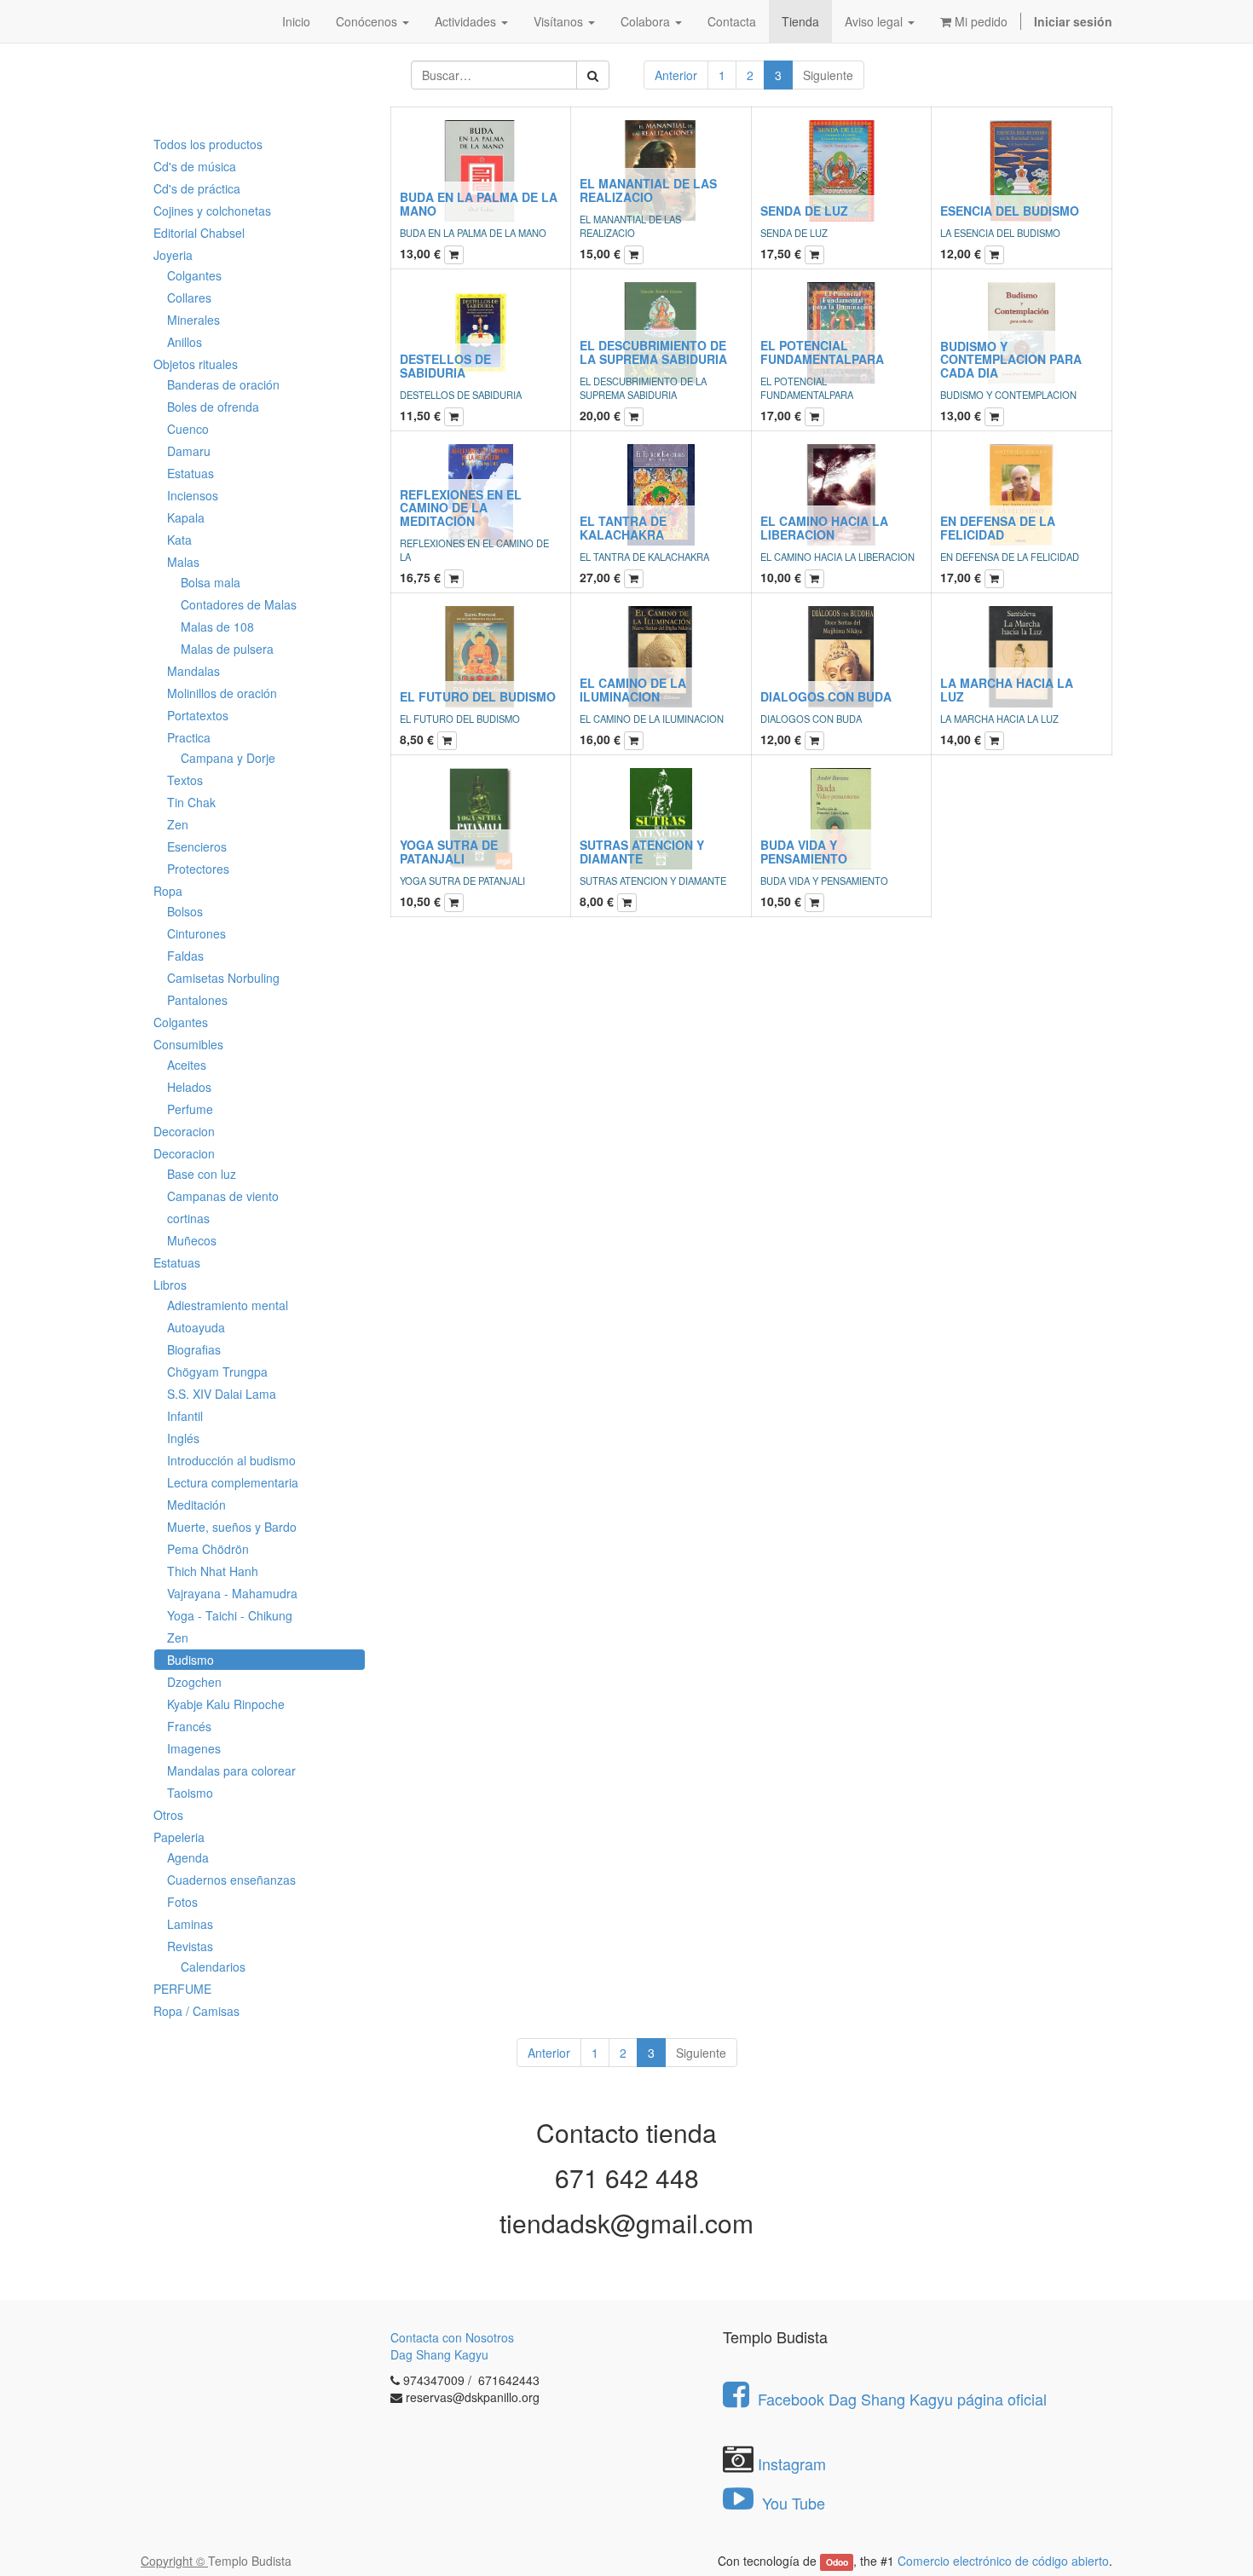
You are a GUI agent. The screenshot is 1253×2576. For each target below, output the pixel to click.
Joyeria (173, 255)
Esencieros (197, 846)
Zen (178, 824)
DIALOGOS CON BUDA (826, 696)
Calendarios (213, 1967)
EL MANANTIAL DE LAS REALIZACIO (648, 190)
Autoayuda (196, 1327)
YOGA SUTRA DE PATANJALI (449, 851)
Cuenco (188, 429)
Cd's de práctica (197, 188)
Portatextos (198, 715)
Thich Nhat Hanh (213, 1571)
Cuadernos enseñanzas (231, 1880)
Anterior (676, 75)
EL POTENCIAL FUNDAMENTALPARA (822, 352)
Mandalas (193, 671)
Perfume (190, 1109)
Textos (185, 780)
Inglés (183, 1438)
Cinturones (196, 933)
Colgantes (194, 275)
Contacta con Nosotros (452, 2337)
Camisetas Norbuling (223, 978)
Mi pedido (979, 21)
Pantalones (197, 1000)
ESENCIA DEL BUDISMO (1010, 211)
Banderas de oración (223, 384)
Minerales (193, 320)
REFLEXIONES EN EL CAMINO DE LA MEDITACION (461, 508)
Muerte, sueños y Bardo (232, 1527)
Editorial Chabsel (199, 233)
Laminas (190, 1924)
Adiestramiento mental (228, 1305)
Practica (189, 737)
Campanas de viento (223, 1196)
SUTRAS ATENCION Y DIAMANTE (642, 851)
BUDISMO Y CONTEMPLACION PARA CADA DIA (1011, 359)
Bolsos (185, 911)
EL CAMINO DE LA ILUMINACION (633, 689)
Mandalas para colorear (231, 1770)
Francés (189, 1726)
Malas (183, 562)
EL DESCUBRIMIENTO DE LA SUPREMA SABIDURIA (653, 352)
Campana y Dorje (228, 758)
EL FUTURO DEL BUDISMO (478, 696)
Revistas (190, 1946)
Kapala (186, 517)
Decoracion (184, 1131)
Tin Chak (191, 802)
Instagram (792, 2463)
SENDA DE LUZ (804, 211)
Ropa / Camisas (196, 2011)
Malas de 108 (217, 627)
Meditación (196, 1505)
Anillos (185, 342)
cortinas (188, 1218)
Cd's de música (195, 166)
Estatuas (191, 473)
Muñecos (192, 1240)
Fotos (182, 1902)
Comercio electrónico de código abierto (1003, 2561)
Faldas (185, 956)
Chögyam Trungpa (217, 1372)
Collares (189, 297)
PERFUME (182, 1989)
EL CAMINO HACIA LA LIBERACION (824, 527)
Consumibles (188, 1044)
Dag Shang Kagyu (439, 2354)
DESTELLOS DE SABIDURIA (445, 365)
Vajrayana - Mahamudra (232, 1593)
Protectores (198, 869)
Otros (168, 1815)
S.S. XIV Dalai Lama (222, 1394)
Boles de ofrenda (213, 407)
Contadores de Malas (239, 604)
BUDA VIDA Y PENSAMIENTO (804, 851)
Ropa (168, 891)
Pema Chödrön (208, 1549)
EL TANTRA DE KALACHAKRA (623, 527)
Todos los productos (208, 144)
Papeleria (179, 1837)
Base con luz (202, 1174)
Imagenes (194, 1748)
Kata (179, 540)
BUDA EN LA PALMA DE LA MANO (479, 203)
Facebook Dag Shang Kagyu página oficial (902, 2399)
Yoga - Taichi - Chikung (230, 1615)
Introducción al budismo (231, 1460)
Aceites (187, 1065)
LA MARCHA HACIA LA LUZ (1007, 689)
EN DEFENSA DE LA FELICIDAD (998, 527)
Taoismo (190, 1793)
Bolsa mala (211, 582)
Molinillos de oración (222, 693)
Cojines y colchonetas (212, 211)
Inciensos (193, 495)
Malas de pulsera (227, 649)
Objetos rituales (196, 364)
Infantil (185, 1416)
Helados (189, 1087)
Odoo (837, 2562)
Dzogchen (194, 1682)
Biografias (194, 1349)
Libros (170, 1285)
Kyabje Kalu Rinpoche (226, 1704)
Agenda (188, 1857)
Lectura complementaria (233, 1482)
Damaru (189, 451)
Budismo (191, 1660)
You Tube (791, 2503)
